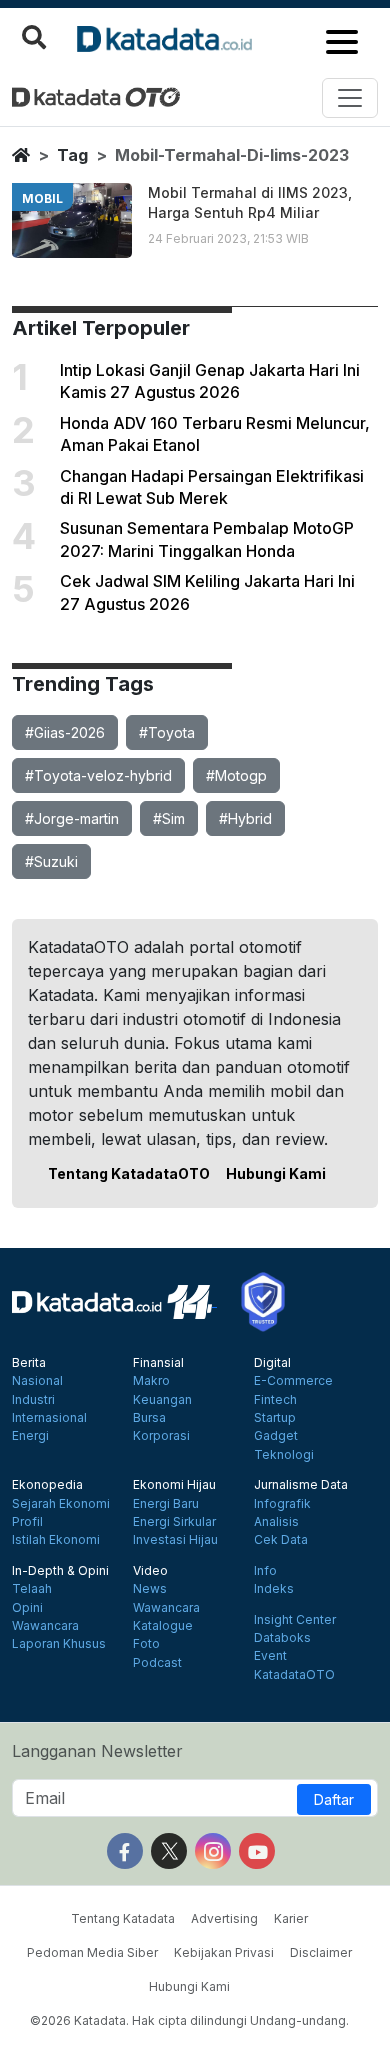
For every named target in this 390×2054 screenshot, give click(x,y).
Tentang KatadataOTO (129, 1173)
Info (265, 1571)
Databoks (282, 1638)
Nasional (37, 1381)
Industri (33, 1400)
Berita (29, 1363)
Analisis (276, 1522)
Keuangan (162, 1400)
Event (270, 1656)
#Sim (169, 818)
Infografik (282, 1504)
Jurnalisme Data (301, 1485)
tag (72, 155)
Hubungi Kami (276, 1173)
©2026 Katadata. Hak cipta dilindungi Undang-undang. (189, 2020)
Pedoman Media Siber (92, 1952)
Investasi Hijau (175, 1540)
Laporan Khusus (59, 1644)
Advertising (224, 1918)
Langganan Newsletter (97, 1751)
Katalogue (163, 1626)
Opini (27, 1608)
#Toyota (167, 732)
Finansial (158, 1363)
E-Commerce (293, 1381)
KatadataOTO (294, 1675)
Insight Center (295, 1620)
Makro (151, 1381)
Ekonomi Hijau (174, 1485)
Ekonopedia (47, 1485)
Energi (30, 1436)
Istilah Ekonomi (56, 1540)
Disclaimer (321, 1952)
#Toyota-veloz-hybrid (98, 775)
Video (150, 1571)
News (150, 1589)
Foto (146, 1644)
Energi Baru (166, 1504)
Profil (27, 1522)
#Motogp (236, 775)
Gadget (276, 1436)
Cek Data (281, 1540)
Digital (272, 1363)
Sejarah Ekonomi (61, 1504)
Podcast (157, 1663)
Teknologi (284, 1455)
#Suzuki (51, 861)
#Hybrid (245, 818)
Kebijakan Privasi (224, 1952)
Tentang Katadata (123, 1918)
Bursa (149, 1418)
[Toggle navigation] (350, 98)
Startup (275, 1418)
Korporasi (161, 1436)
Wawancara (45, 1626)
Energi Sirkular (174, 1522)
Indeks (274, 1589)
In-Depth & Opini (60, 1571)
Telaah (32, 1589)
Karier (291, 1918)
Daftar (334, 1799)
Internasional (49, 1418)
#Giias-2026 (65, 732)
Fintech (275, 1400)
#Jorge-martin (72, 818)
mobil (42, 198)
